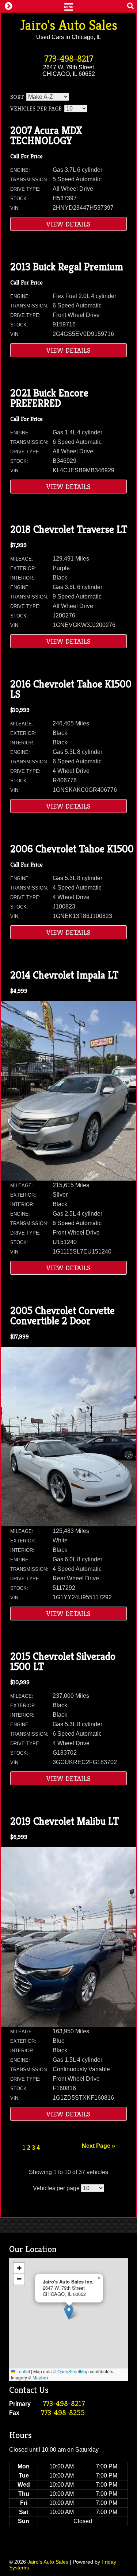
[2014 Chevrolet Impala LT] (68, 1179)
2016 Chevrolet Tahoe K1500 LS (71, 689)
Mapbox (41, 2377)
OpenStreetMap (73, 2371)
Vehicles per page (36, 109)
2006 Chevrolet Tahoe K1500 (72, 849)
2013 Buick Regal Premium (67, 267)
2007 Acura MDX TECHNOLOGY (46, 135)
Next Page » (98, 2146)
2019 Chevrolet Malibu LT (64, 1821)
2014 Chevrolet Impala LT (64, 975)
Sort (17, 97)
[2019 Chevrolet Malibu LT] (68, 2025)
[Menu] (68, 6)
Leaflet (23, 2371)
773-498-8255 (63, 2413)
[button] (69, 2312)
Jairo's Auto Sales (69, 25)
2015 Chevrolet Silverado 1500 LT (63, 1661)
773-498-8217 (69, 59)
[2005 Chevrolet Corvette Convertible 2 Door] (68, 1524)
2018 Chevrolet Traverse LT (69, 529)
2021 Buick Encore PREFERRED (49, 398)
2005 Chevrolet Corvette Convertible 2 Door (62, 1316)
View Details (68, 224)
